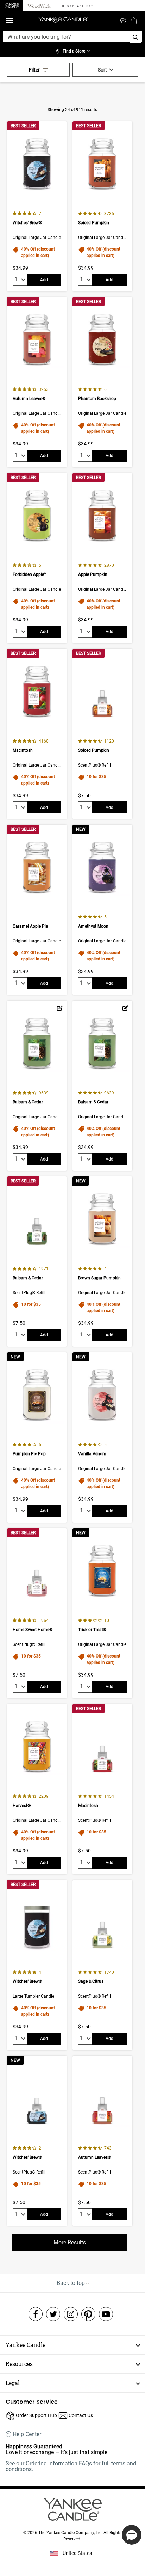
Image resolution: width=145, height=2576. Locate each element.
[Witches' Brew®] (37, 206)
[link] (72, 51)
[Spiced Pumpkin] (102, 206)
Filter (34, 70)
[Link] (60, 1008)
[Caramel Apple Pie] (37, 910)
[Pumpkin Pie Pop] (37, 1437)
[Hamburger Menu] (10, 21)
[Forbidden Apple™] (37, 558)
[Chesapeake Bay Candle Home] (76, 6)
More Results (70, 2242)
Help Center (27, 2434)
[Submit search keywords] (123, 20)
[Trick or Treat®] (102, 1613)
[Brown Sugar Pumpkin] (102, 1262)
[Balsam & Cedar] (37, 1086)
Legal (13, 2383)
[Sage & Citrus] (102, 1965)
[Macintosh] (37, 734)
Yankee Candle (26, 2345)
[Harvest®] (37, 1789)
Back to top (71, 2283)
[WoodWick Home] (39, 6)
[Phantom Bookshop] (102, 382)
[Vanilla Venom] (102, 1437)
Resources (19, 2364)
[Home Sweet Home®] (37, 1613)
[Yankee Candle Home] (12, 6)
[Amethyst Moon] (102, 910)
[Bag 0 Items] (134, 20)
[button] (132, 2535)
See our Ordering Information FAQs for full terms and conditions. (71, 2466)
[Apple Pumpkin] (102, 558)
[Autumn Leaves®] (37, 382)
